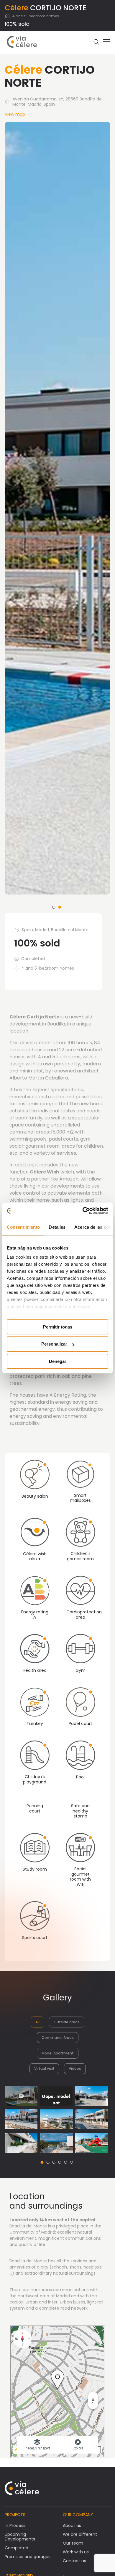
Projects (15, 2515)
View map (15, 114)
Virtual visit (44, 2068)
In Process (15, 2525)
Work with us (76, 2552)
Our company (78, 2515)
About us (72, 2525)
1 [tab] (54, 907)
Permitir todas (58, 1327)
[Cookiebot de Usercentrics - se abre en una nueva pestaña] (83, 1211)
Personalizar (54, 1344)
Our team (73, 2543)
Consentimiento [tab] (23, 1227)
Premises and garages (28, 2557)
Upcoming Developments (20, 2537)
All (37, 2022)
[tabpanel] (57, 508)
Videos (75, 2068)
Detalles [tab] (57, 1227)
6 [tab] (72, 2162)
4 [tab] (60, 2162)
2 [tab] (60, 907)
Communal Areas (58, 2038)
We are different (80, 2534)
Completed (17, 2548)
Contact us (74, 2561)
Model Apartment (58, 2053)
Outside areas (67, 2022)
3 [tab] (54, 2162)
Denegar (58, 1361)
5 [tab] (66, 2162)
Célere (17, 8)
